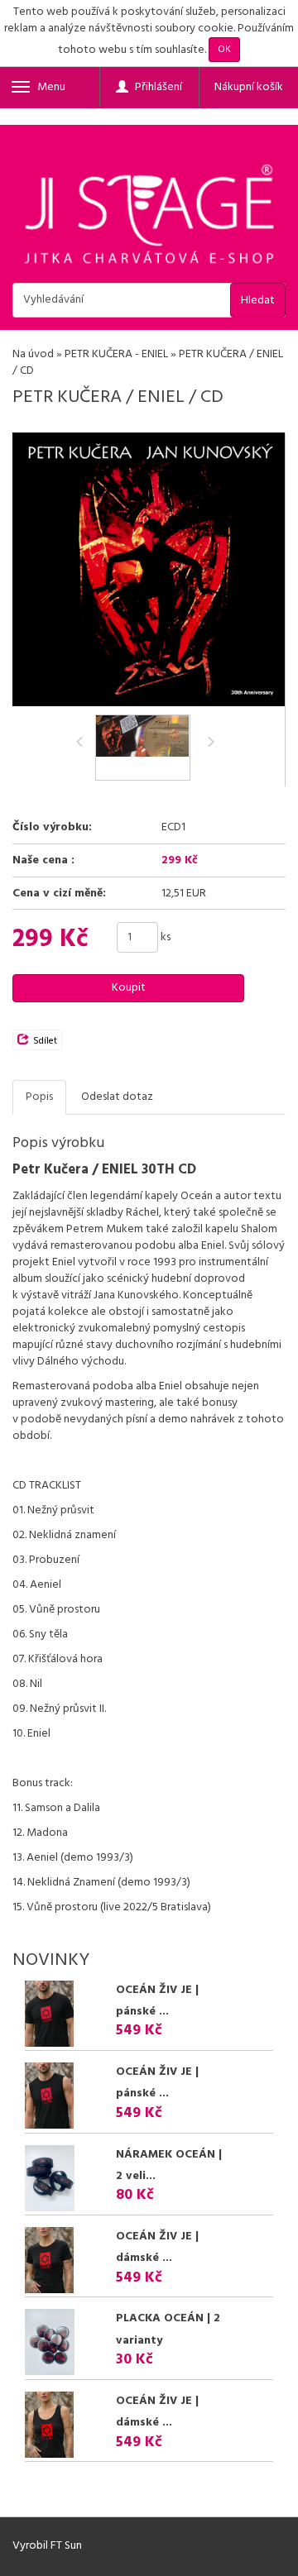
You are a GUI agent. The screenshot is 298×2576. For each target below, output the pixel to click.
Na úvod (33, 354)
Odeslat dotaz (117, 1097)
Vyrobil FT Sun (47, 2546)
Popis (39, 1097)
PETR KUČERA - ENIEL (116, 354)
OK (224, 50)
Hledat (258, 301)
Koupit (129, 988)
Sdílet (45, 1041)
